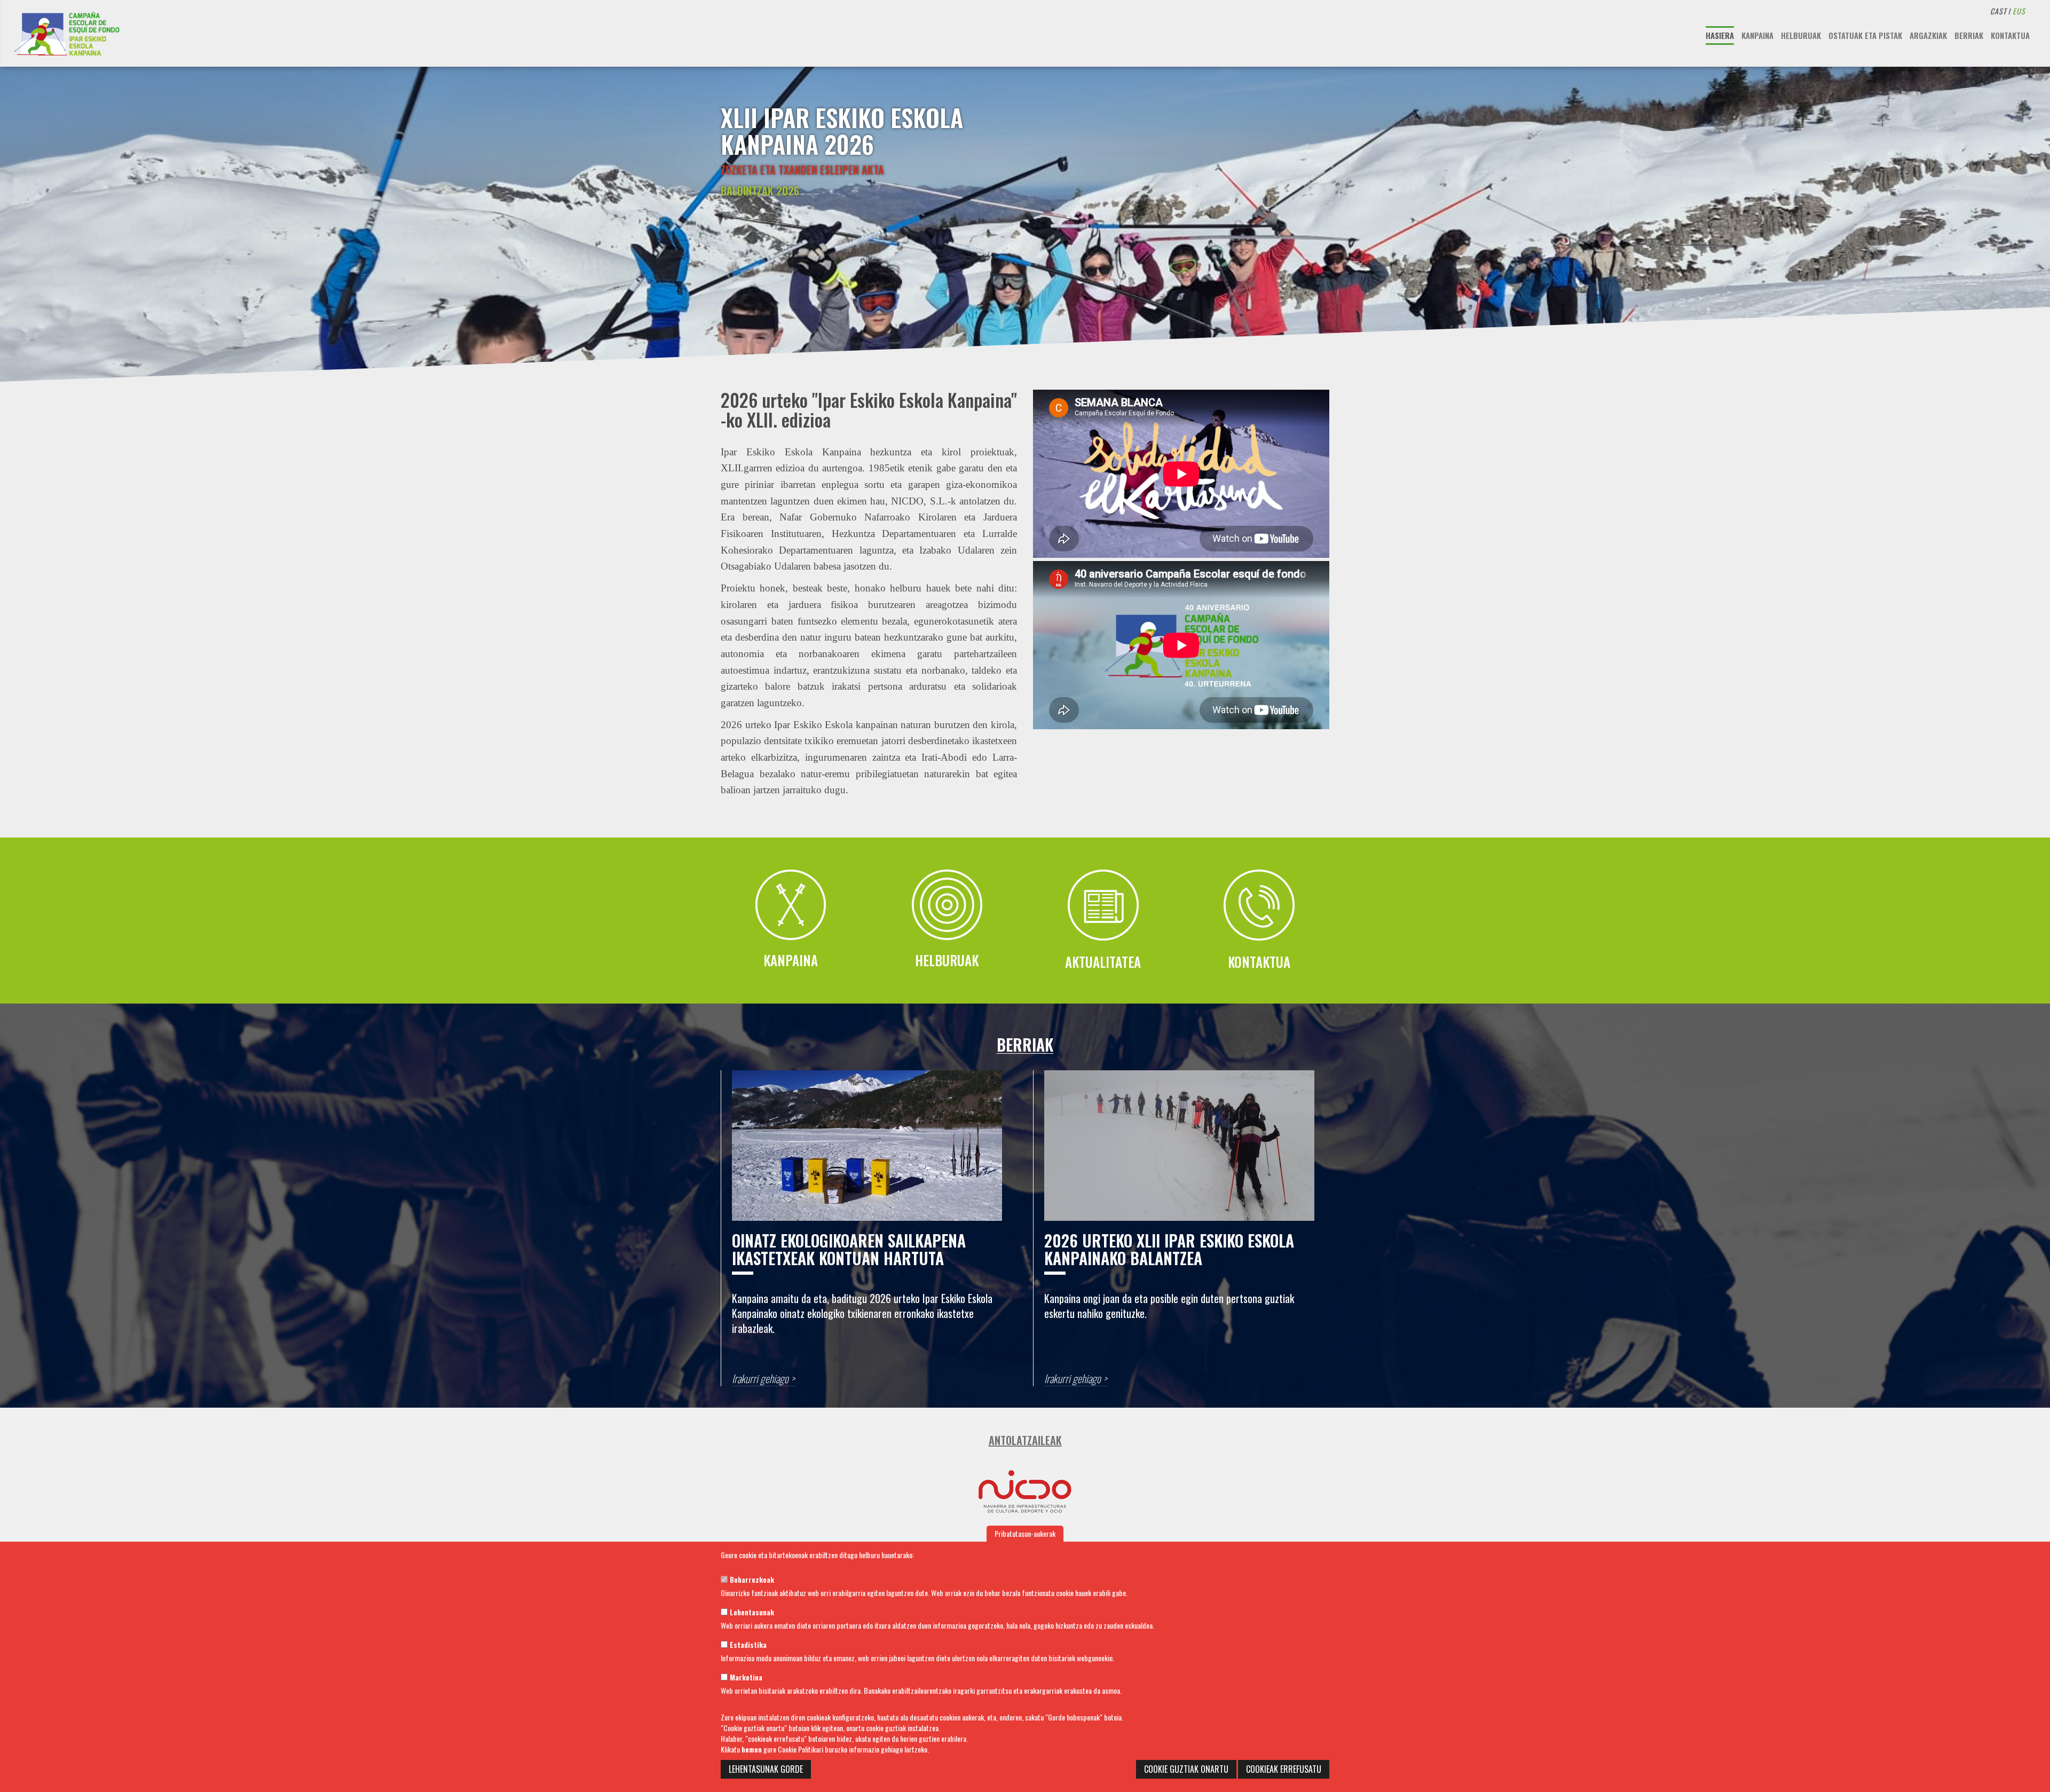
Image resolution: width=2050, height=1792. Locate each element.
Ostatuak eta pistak (1865, 35)
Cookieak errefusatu (1284, 1769)
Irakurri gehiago (760, 1379)
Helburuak (1801, 35)
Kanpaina (1757, 35)
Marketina (745, 1677)
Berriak (1969, 35)
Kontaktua (2010, 35)
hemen (752, 1749)
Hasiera (1720, 35)
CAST (1998, 11)
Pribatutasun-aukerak (1025, 1533)
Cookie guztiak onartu (1186, 1769)
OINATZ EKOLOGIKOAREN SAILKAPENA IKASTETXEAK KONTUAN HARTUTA (849, 1249)
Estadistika (747, 1644)
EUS (2019, 11)
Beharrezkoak (751, 1579)
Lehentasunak (751, 1612)
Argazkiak (1928, 35)
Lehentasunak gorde (766, 1769)
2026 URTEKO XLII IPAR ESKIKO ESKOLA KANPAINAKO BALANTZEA (1169, 1249)
